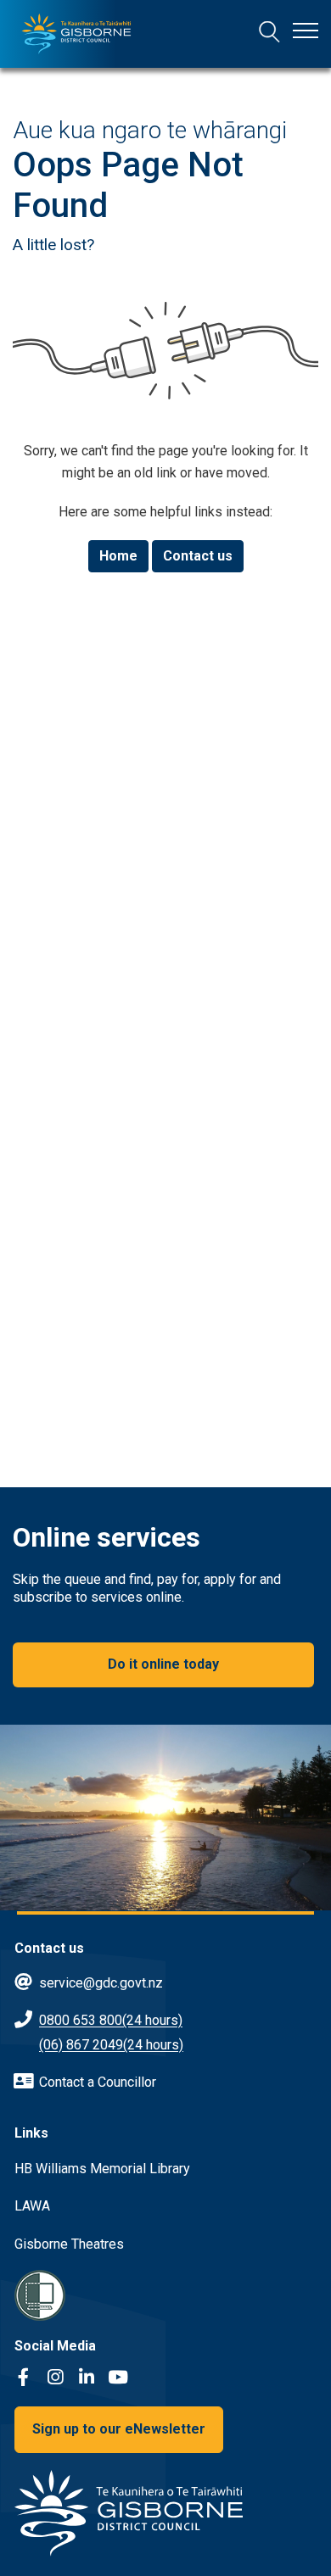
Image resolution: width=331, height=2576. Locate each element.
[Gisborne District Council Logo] (76, 34)
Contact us (198, 556)
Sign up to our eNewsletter (119, 2429)
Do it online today (163, 1664)
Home (118, 556)
